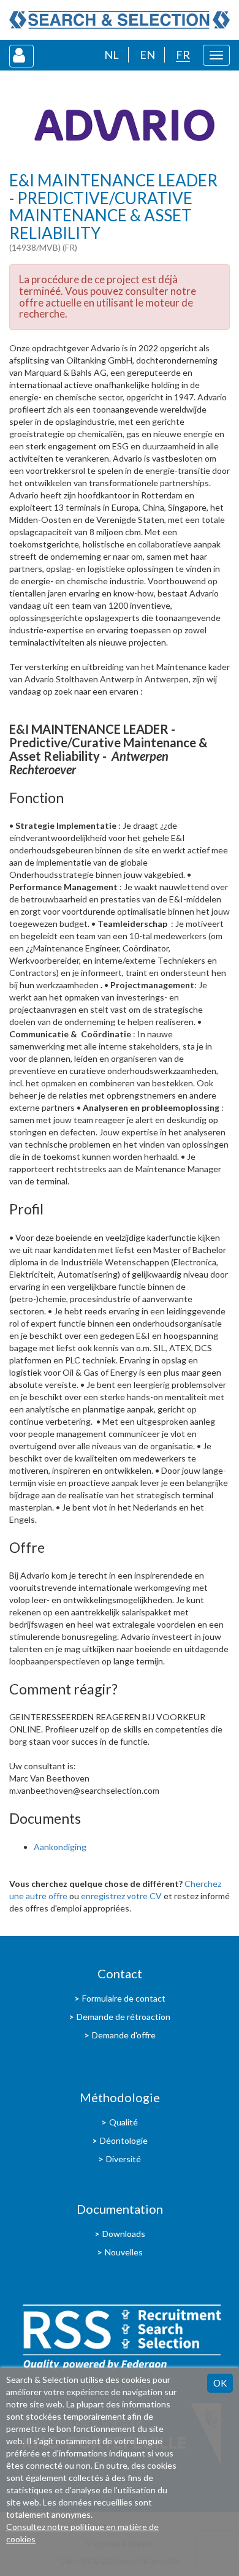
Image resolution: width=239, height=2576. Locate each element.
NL (112, 55)
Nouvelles (124, 2252)
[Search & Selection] (120, 20)
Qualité (123, 2122)
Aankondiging (60, 1847)
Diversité (123, 2159)
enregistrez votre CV (121, 1896)
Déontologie (124, 2140)
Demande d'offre (124, 2035)
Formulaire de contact (124, 1998)
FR (183, 55)
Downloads (124, 2234)
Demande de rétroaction (123, 2017)
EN (147, 55)
